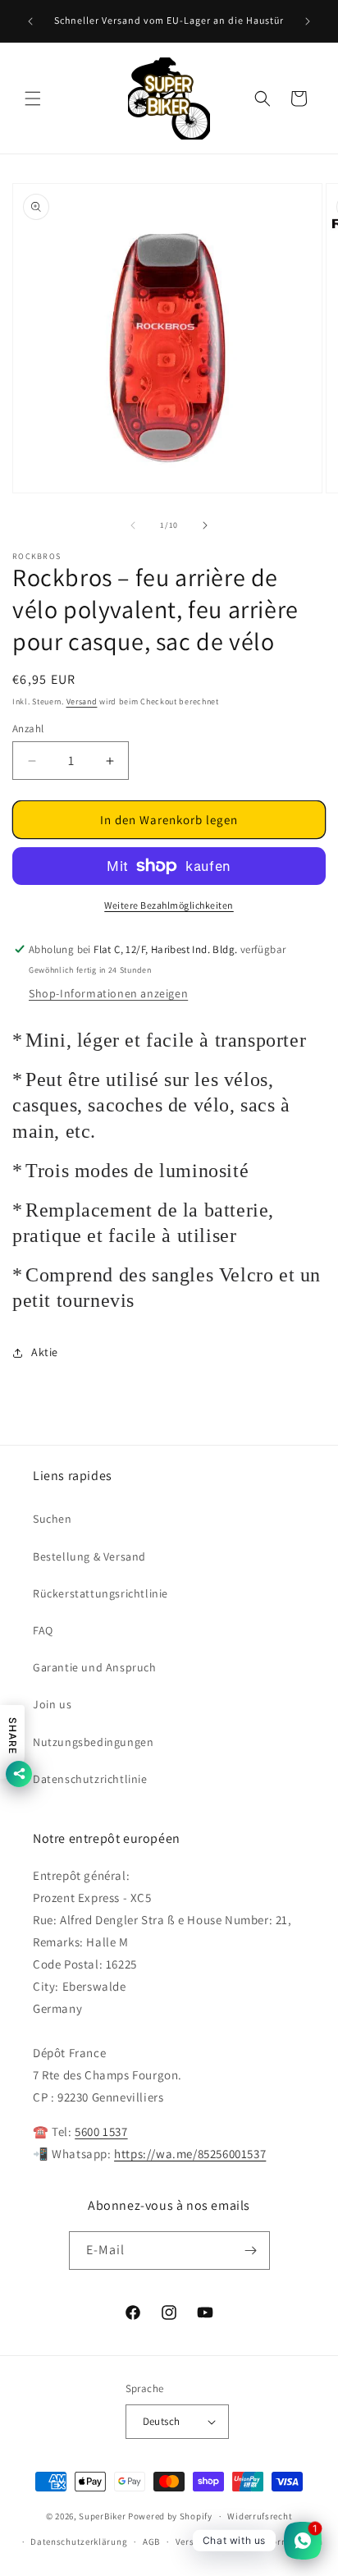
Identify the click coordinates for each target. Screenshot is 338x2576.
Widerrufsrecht (260, 2516)
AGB (151, 2542)
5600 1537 (101, 2131)
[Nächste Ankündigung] (308, 21)
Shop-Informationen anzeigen (108, 993)
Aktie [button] (45, 1352)
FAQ (43, 1630)
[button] (33, 99)
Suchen (53, 1519)
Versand (82, 701)
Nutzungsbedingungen (93, 1742)
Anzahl (28, 729)
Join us (52, 1704)
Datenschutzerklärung (79, 2542)
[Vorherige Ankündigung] (30, 21)
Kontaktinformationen (274, 2542)
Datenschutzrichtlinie (90, 1779)
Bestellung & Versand (89, 1556)
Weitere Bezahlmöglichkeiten (169, 905)
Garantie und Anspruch (95, 1667)
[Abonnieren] (251, 2251)
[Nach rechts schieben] (205, 525)
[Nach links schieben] (133, 525)
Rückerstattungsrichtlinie (100, 1593)
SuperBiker (102, 2516)
